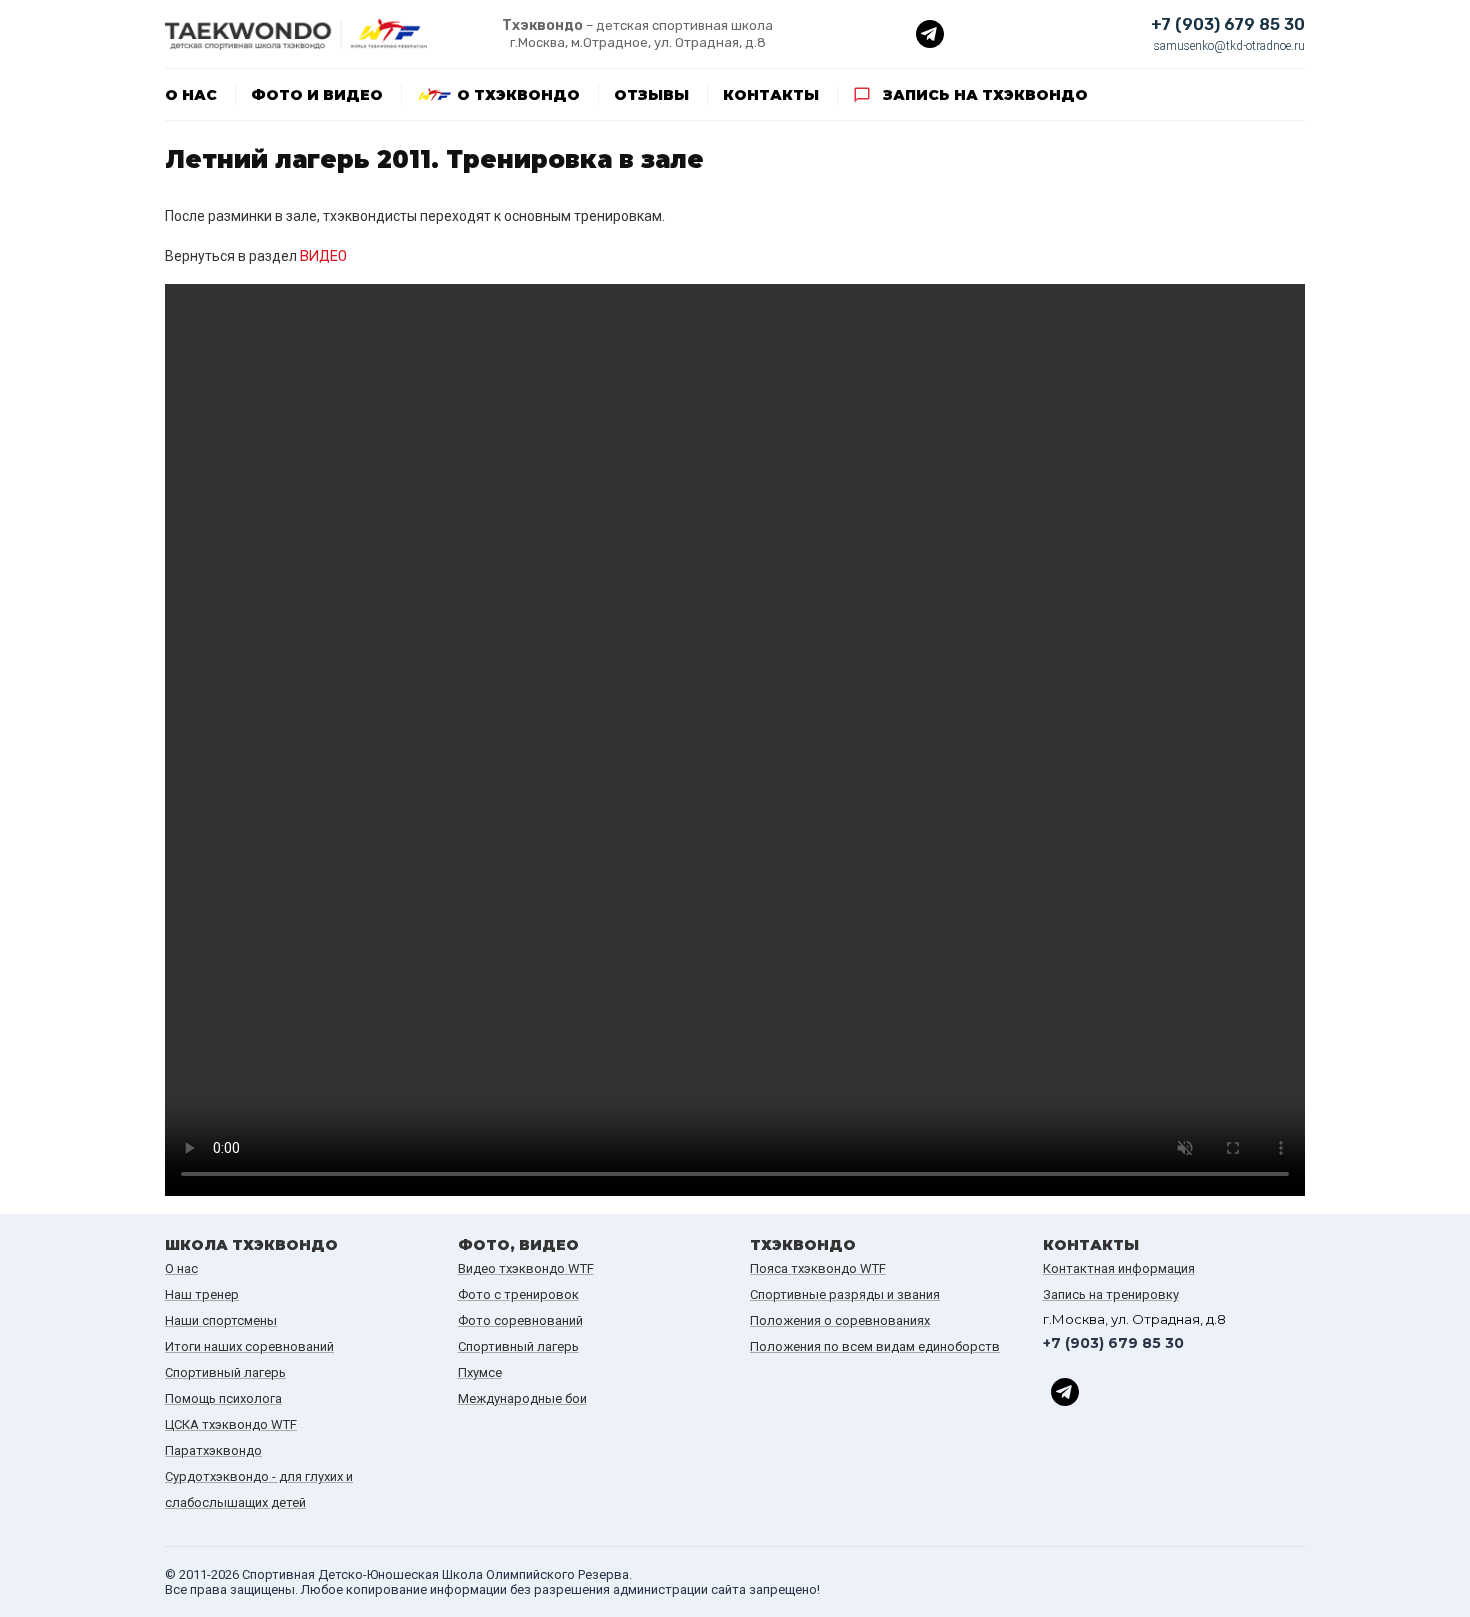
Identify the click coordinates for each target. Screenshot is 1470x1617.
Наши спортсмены (221, 1320)
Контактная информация (1119, 1268)
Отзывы (651, 95)
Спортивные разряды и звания (845, 1294)
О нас (191, 95)
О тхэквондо (518, 95)
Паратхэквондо (213, 1450)
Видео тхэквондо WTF (526, 1268)
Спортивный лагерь (225, 1372)
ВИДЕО (323, 256)
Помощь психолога (223, 1398)
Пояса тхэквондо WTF (818, 1268)
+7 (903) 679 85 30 (1228, 24)
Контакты (771, 95)
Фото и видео (317, 95)
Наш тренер (202, 1294)
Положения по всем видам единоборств (875, 1346)
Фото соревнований (520, 1320)
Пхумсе (480, 1372)
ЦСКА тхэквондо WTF (231, 1424)
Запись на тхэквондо (985, 95)
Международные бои (522, 1398)
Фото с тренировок (518, 1294)
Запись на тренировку (1111, 1294)
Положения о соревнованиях (840, 1320)
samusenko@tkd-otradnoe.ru (1229, 46)
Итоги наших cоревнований (249, 1346)
